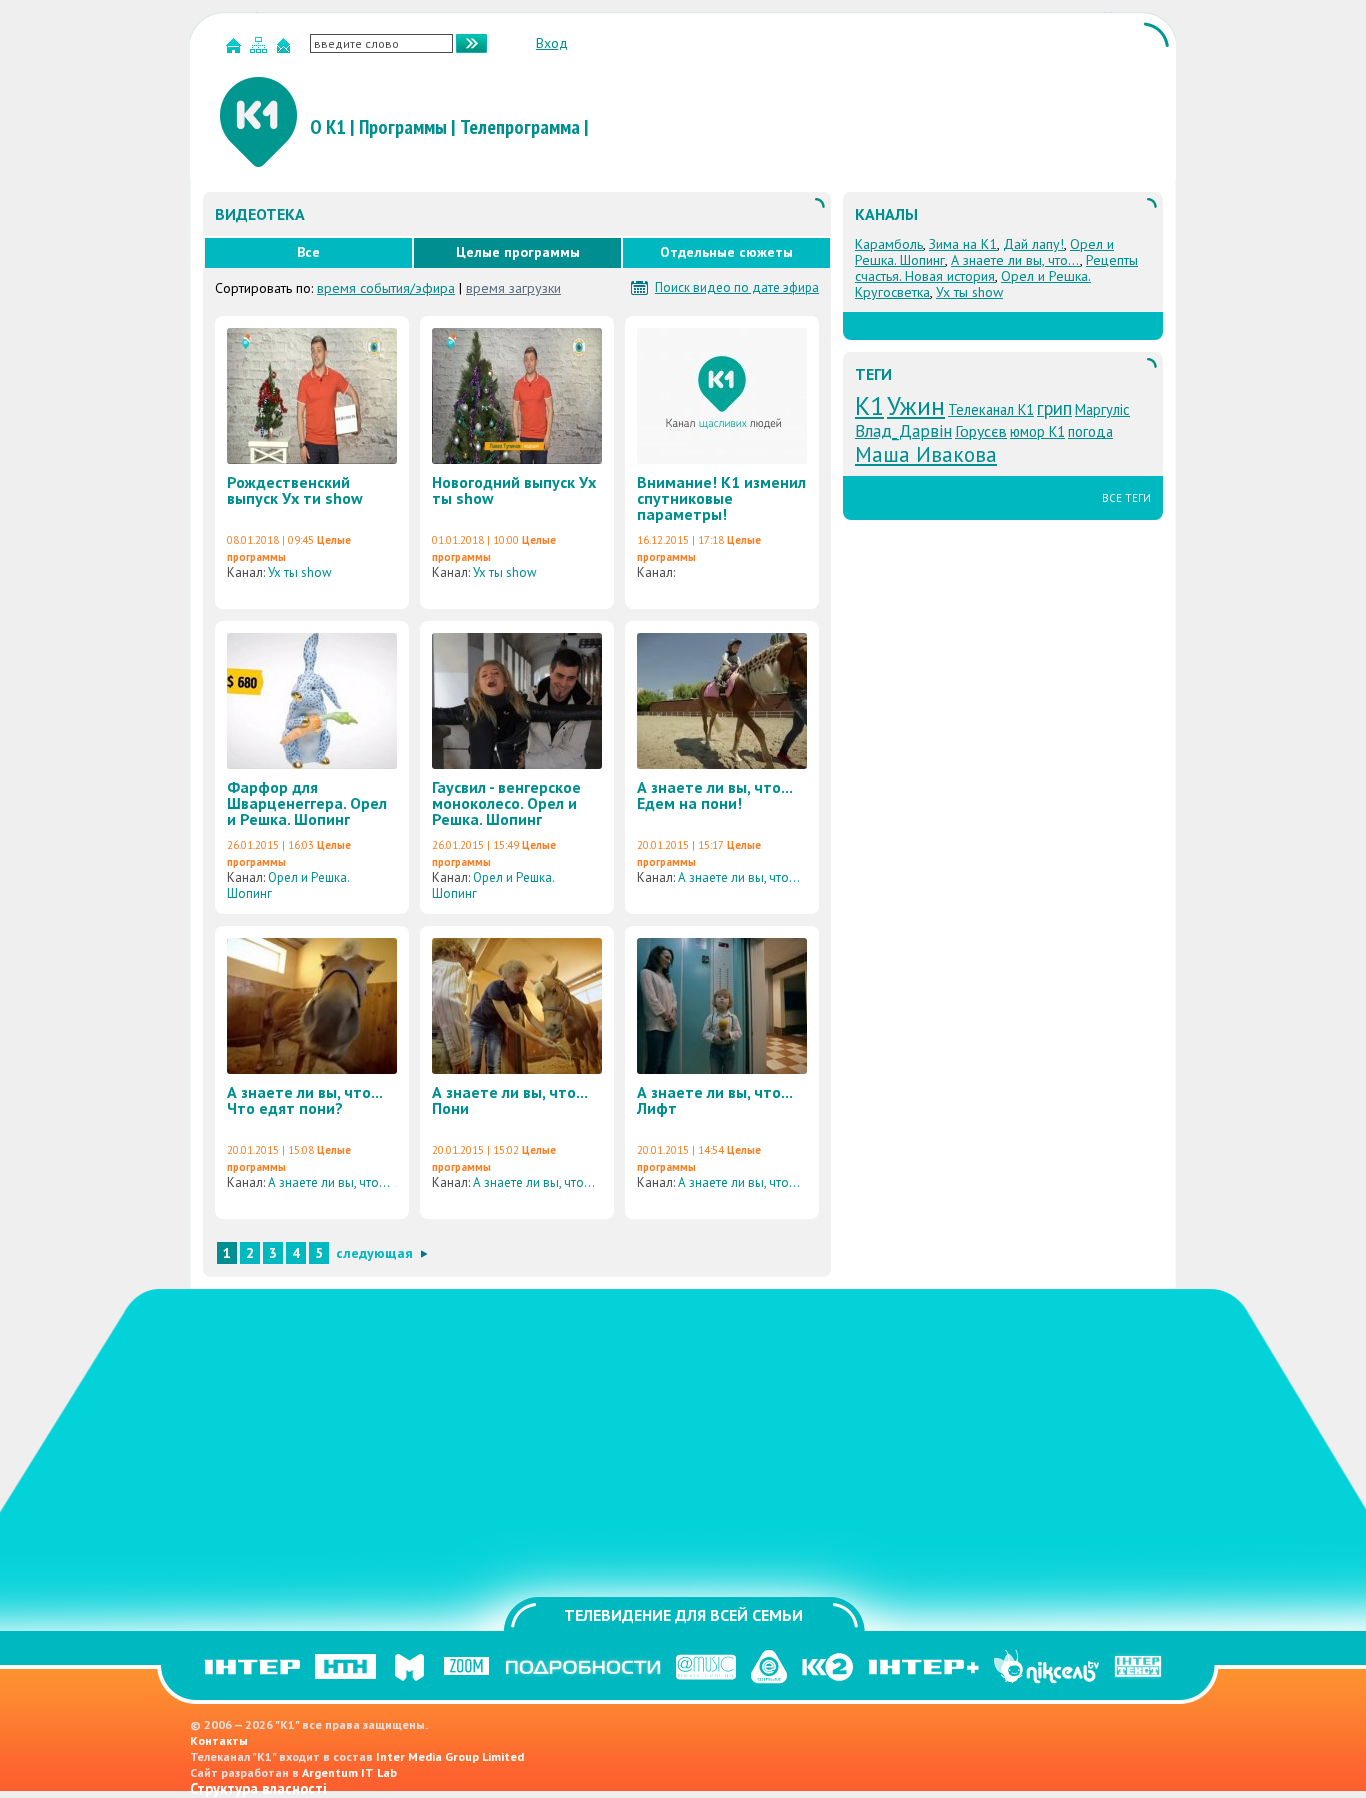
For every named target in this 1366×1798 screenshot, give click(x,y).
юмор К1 (1037, 431)
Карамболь (889, 244)
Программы (403, 127)
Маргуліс (1102, 409)
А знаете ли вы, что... (738, 877)
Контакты (219, 1740)
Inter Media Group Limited (450, 1756)
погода (1090, 431)
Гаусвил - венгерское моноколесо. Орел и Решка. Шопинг (506, 803)
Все (308, 252)
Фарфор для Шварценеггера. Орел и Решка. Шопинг (307, 803)
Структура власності (258, 1788)
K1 (869, 405)
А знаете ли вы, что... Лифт (714, 1100)
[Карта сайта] (261, 49)
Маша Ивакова (926, 454)
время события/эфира (386, 288)
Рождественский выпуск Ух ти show (295, 490)
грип (1054, 408)
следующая (374, 1253)
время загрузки (513, 288)
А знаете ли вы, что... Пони (509, 1100)
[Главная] (236, 49)
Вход (552, 43)
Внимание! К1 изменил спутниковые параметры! (721, 498)
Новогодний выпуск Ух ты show (514, 490)
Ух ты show (300, 572)
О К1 (328, 127)
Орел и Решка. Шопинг (288, 885)
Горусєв (981, 431)
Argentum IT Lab (349, 1772)
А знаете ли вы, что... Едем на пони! (714, 795)
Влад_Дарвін (903, 430)
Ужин (916, 405)
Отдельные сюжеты (726, 252)
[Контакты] (286, 49)
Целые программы (518, 252)
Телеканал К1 (991, 409)
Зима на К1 (963, 244)
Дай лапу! (1033, 244)
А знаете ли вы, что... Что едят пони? (304, 1100)
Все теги (1126, 498)
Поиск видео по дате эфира (737, 288)
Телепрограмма (520, 127)
